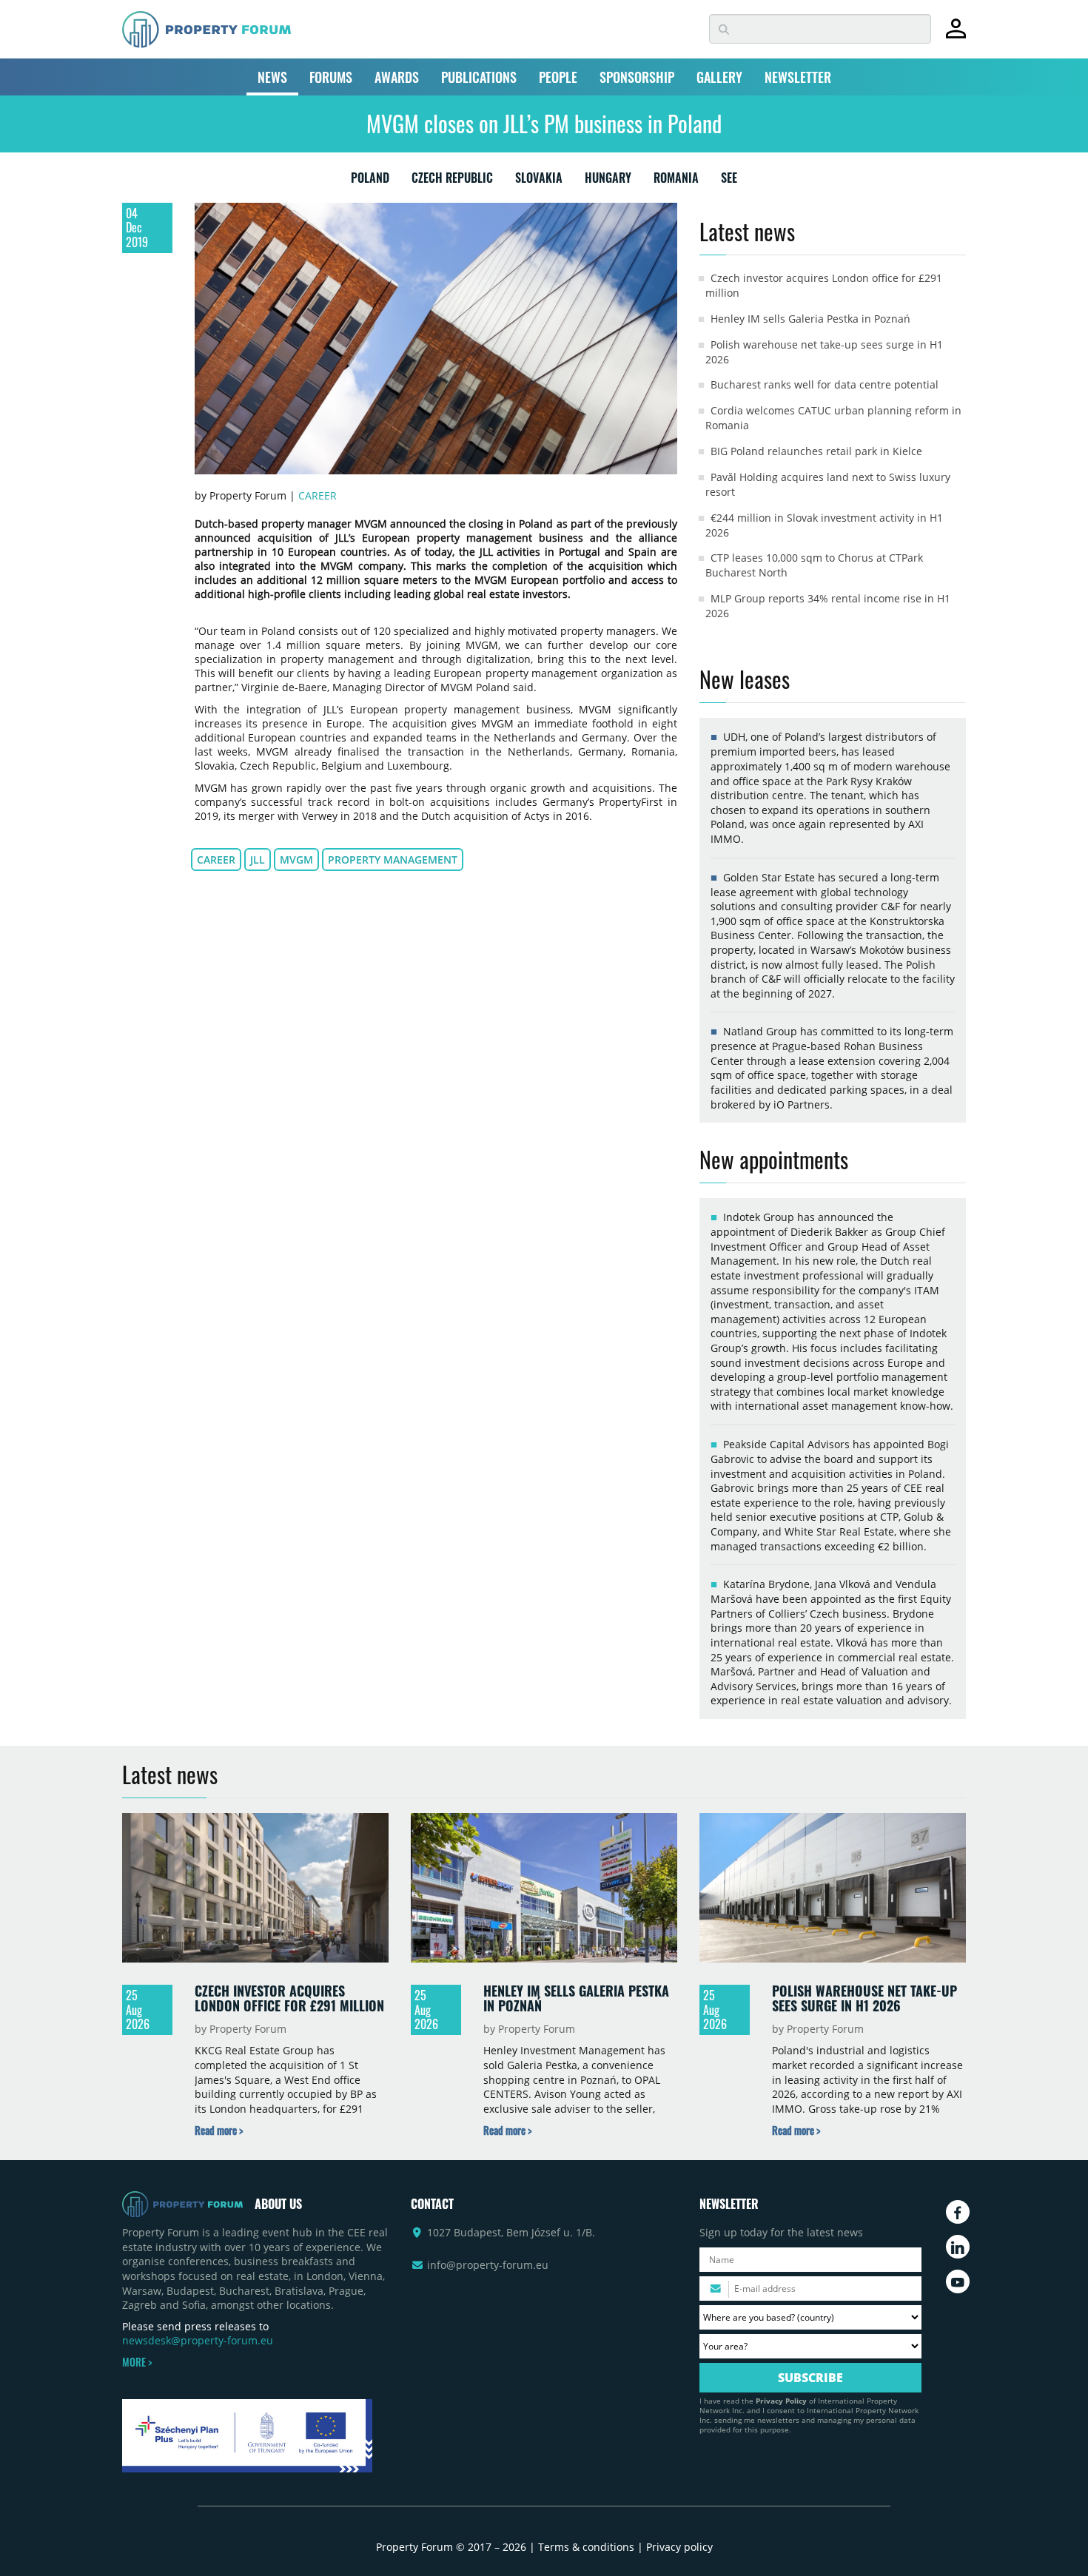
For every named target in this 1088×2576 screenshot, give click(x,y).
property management (393, 860)
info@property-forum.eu (488, 2265)
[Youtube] (958, 2281)
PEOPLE (558, 77)
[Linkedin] (958, 2247)
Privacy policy (679, 2547)
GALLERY (719, 77)
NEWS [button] (272, 77)
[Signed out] (956, 35)
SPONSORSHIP (637, 77)
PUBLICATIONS (479, 77)
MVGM (296, 860)
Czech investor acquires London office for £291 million (289, 1998)
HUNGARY (608, 181)
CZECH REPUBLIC (452, 181)
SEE (729, 181)
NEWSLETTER (798, 77)
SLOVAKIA (539, 181)
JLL (258, 860)
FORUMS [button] (331, 77)
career (216, 860)
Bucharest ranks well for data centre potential (825, 384)
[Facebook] (958, 2212)
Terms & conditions (586, 2547)
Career (318, 495)
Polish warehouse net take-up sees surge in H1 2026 (864, 1998)
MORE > (137, 2362)
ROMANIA (676, 181)
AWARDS (397, 77)
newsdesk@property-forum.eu (198, 2340)
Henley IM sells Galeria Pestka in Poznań (810, 319)
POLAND (370, 181)
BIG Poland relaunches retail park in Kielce (816, 451)
